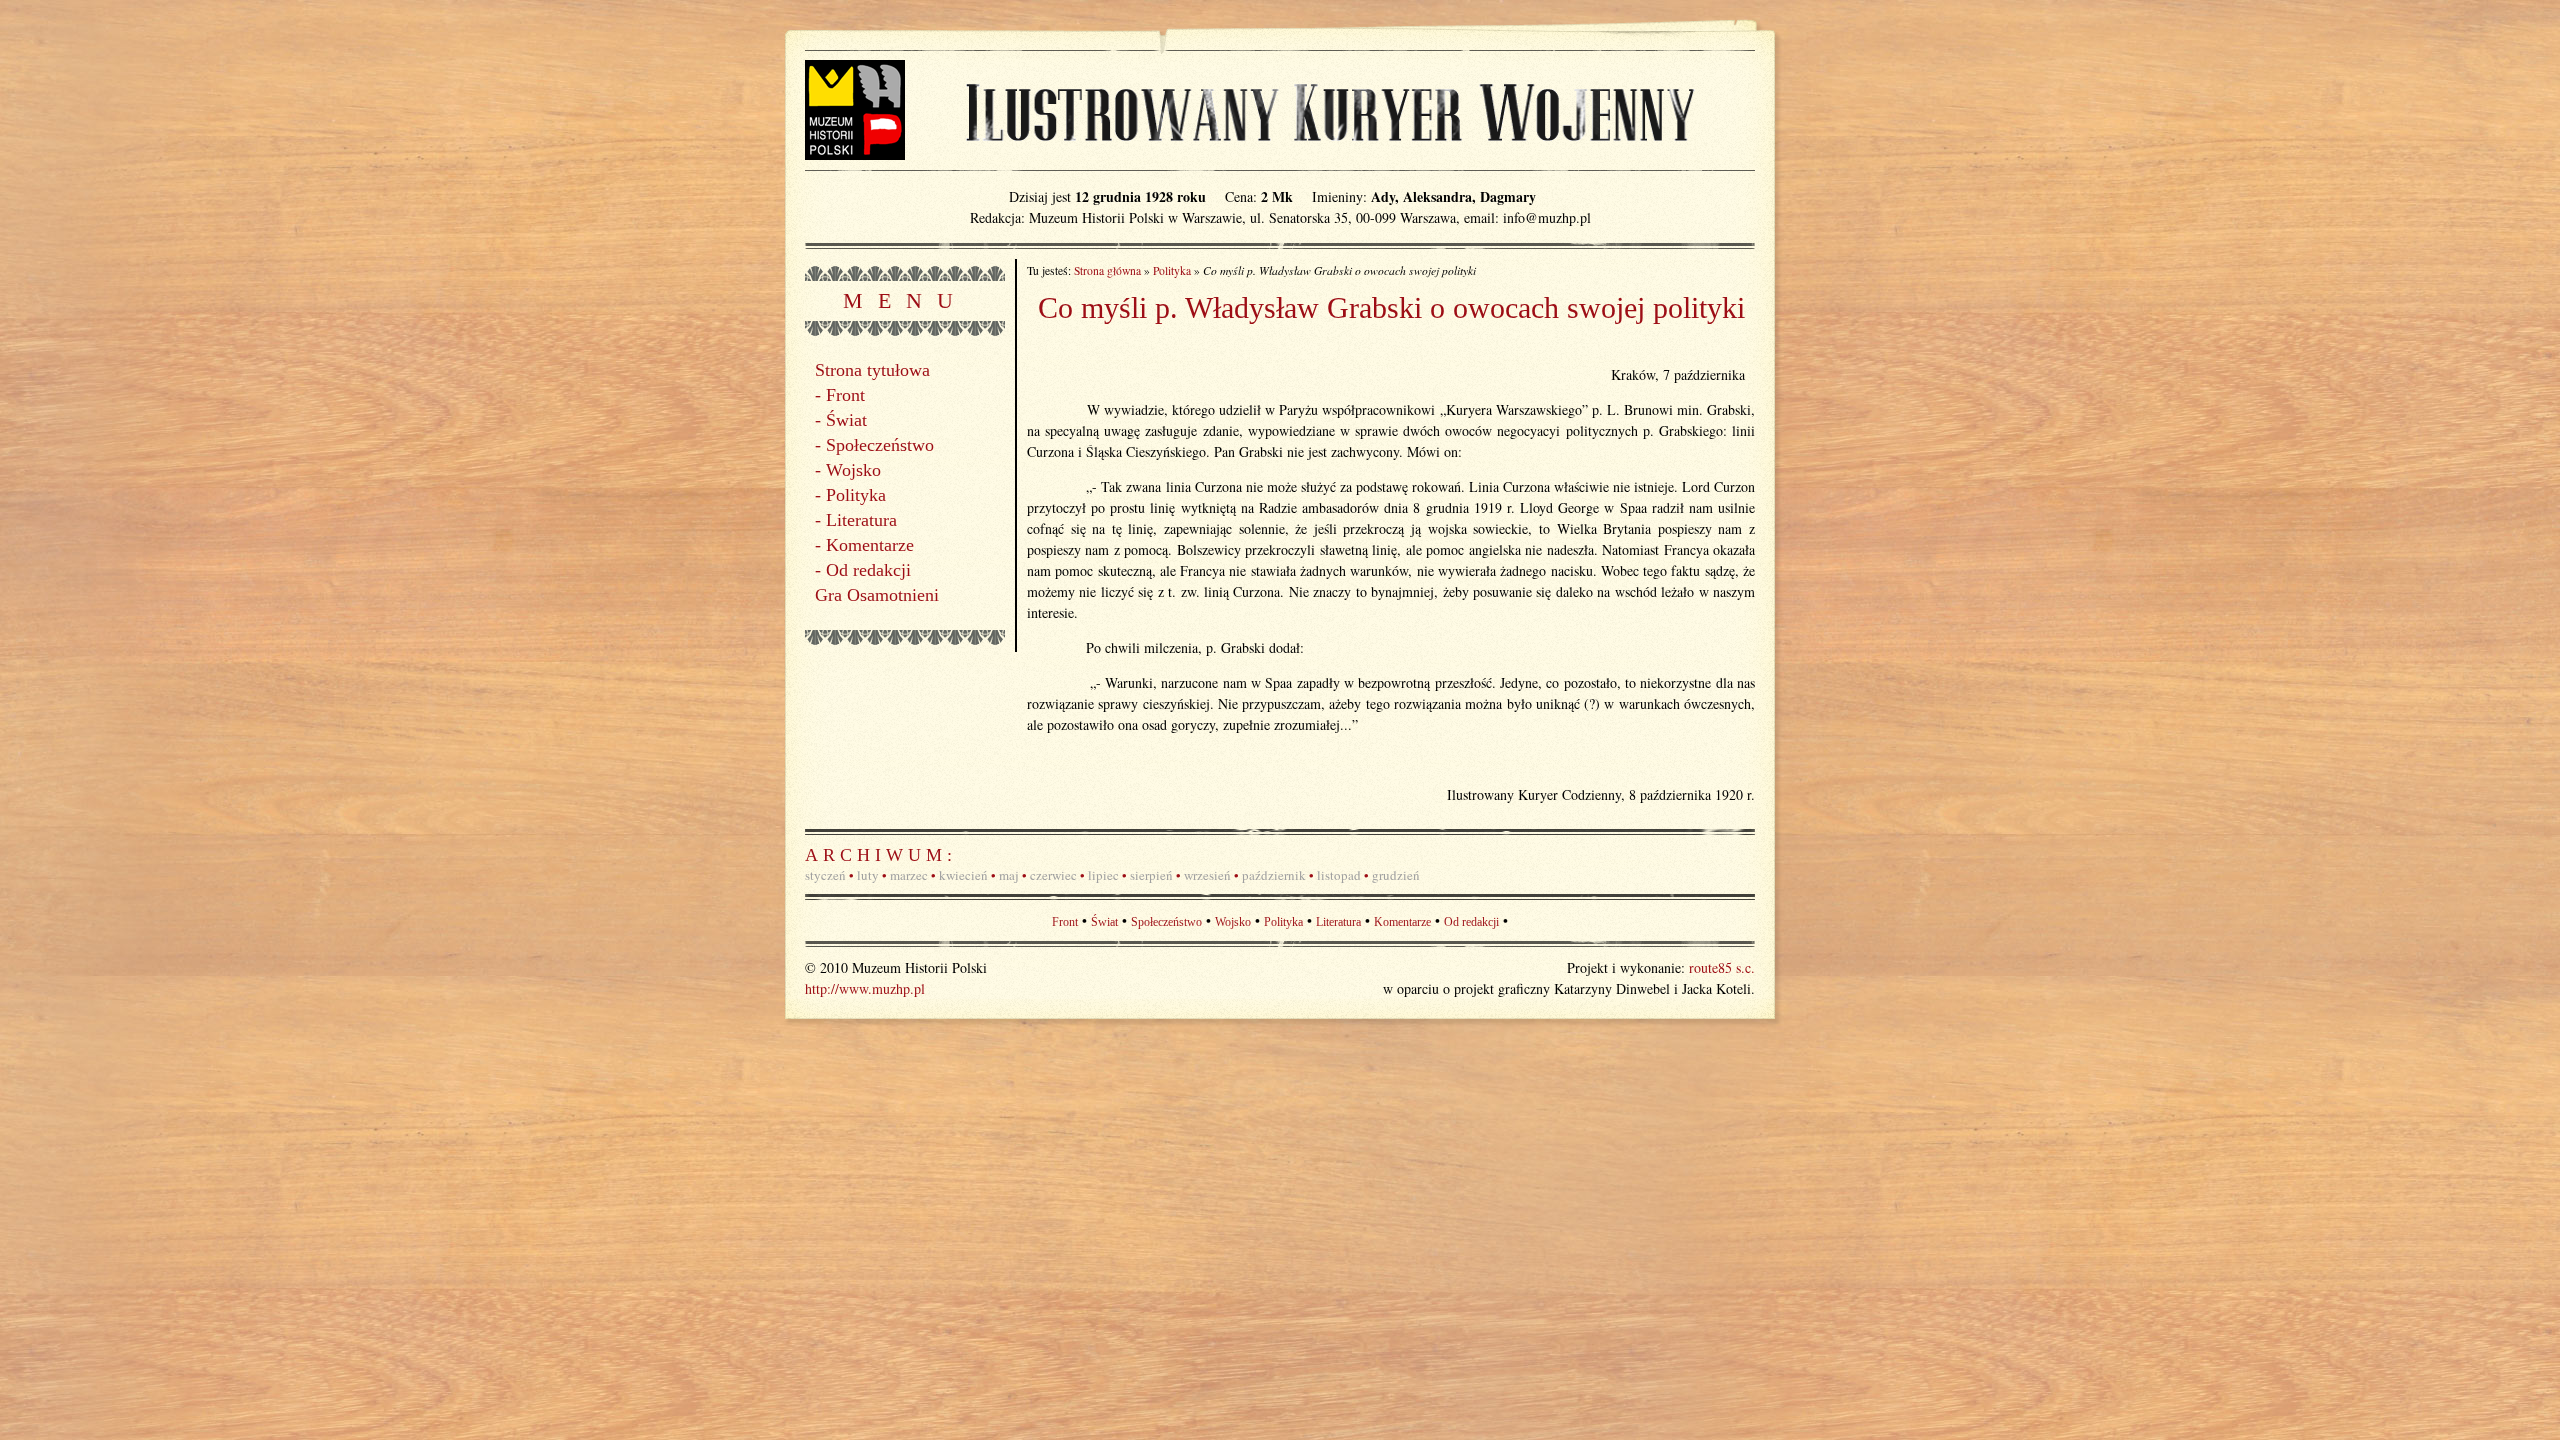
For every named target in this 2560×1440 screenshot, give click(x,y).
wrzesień (1207, 875)
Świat (846, 420)
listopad (1339, 875)
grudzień (1396, 875)
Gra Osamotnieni (877, 595)
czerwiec (1053, 875)
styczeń (825, 875)
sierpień (1151, 875)
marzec (909, 875)
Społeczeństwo (880, 445)
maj (1009, 875)
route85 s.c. (1722, 967)
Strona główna (1107, 270)
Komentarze (870, 545)
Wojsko (853, 470)
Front (845, 395)
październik (1274, 875)
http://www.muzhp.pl (865, 988)
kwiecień (963, 875)
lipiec (1103, 875)
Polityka (856, 495)
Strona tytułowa (872, 370)
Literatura (861, 520)
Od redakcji (868, 570)
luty (868, 875)
